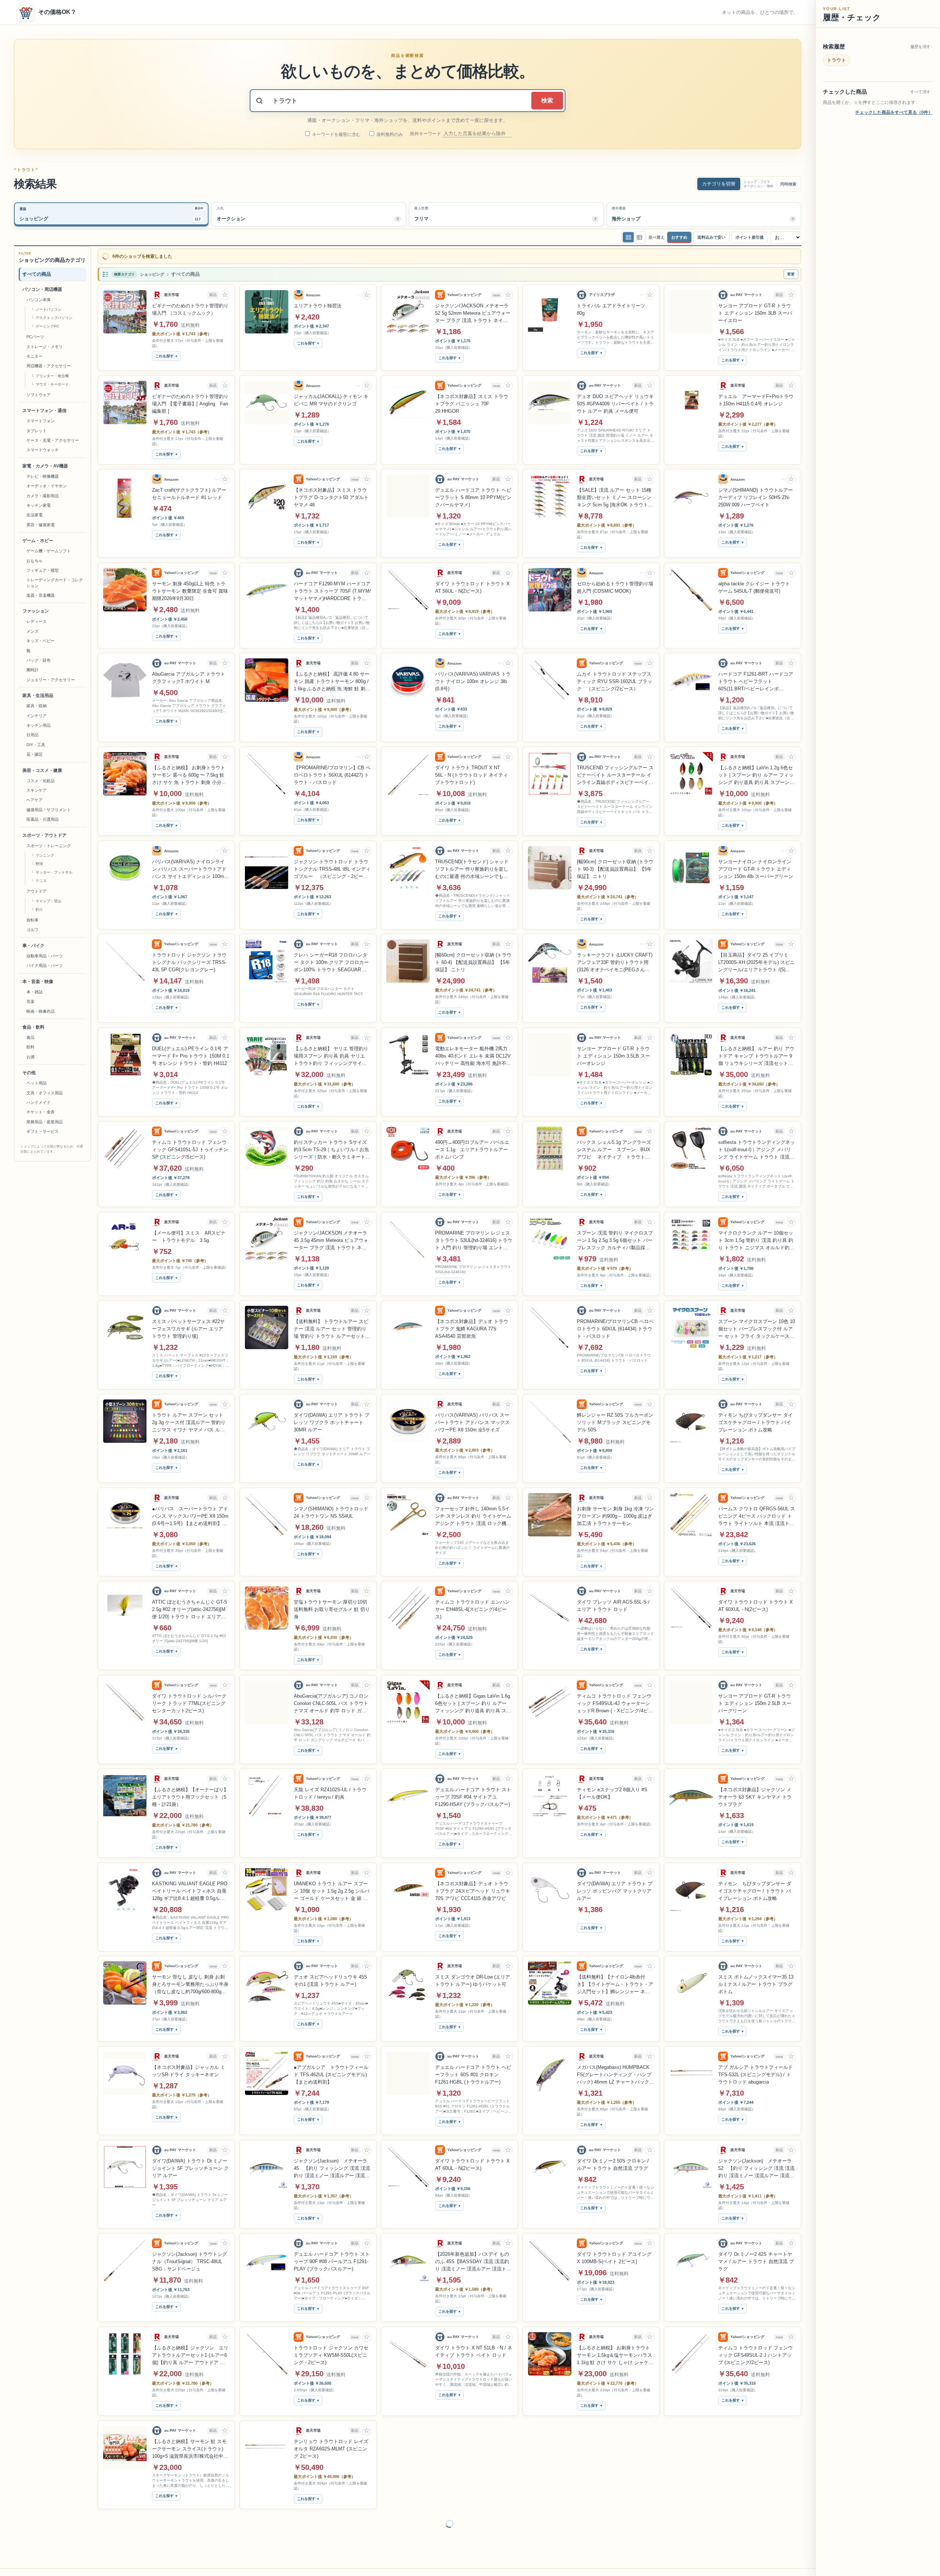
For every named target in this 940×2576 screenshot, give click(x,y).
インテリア (37, 716)
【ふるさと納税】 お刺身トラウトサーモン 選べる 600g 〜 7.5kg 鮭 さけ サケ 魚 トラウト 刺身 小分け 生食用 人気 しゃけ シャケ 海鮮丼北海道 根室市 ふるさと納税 (189, 770)
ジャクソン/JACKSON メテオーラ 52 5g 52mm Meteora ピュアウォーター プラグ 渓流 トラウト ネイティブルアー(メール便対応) (473, 308)
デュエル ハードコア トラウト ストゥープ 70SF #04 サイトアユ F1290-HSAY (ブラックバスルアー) (473, 1791)
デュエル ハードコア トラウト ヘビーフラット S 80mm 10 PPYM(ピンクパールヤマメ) (473, 492)
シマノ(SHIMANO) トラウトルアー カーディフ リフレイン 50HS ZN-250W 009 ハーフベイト (755, 492)
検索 (547, 100)
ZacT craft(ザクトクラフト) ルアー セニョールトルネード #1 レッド (189, 488)
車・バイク (33, 946)
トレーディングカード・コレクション (55, 583)
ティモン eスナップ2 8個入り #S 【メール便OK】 (612, 1788)
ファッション (36, 611)
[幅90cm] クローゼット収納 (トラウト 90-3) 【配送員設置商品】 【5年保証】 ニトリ (615, 864)
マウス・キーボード (52, 384)
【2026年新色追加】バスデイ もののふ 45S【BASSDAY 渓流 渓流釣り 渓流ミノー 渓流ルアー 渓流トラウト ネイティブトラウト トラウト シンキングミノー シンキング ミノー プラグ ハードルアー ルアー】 (473, 2257)
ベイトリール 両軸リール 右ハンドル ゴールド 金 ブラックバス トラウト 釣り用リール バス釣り (614, 2537)
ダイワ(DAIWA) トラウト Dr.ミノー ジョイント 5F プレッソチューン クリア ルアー (190, 2163)
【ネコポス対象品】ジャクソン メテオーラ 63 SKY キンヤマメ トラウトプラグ (755, 1791)
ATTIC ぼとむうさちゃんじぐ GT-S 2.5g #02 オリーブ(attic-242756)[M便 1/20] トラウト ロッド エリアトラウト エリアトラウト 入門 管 (190, 1604)
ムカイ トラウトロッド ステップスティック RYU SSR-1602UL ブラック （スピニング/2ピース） (614, 676)
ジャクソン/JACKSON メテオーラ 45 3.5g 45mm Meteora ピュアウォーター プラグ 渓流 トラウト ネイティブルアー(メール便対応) (331, 1235)
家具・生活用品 (38, 696)
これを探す (164, 351)
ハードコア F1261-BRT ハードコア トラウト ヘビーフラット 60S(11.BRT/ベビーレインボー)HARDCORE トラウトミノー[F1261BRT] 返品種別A (756, 676)
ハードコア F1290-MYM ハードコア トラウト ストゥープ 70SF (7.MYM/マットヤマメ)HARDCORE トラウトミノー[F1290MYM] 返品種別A (332, 586)
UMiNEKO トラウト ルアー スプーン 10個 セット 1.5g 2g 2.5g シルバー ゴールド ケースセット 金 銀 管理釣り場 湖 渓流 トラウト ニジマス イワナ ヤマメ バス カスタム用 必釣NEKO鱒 (332, 1886)
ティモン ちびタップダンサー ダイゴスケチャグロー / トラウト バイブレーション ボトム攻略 (755, 1417)
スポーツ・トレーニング (49, 846)
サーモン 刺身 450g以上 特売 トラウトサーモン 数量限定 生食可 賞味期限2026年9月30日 (190, 586)
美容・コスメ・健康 (42, 770)
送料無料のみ (389, 134)
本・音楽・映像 (38, 982)
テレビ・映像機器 (43, 476)
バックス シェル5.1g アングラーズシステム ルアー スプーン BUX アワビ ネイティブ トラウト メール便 (614, 1145)
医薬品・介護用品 (43, 820)
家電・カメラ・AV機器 (45, 466)
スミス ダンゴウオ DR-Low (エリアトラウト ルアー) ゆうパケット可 (473, 1975)
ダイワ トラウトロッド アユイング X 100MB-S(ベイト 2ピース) (614, 2252)
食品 (30, 1037)
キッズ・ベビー (41, 641)
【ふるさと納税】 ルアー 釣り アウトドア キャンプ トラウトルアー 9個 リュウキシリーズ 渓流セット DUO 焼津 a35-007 (756, 1051)
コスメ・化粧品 (41, 781)
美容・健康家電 (41, 525)
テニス (41, 881)
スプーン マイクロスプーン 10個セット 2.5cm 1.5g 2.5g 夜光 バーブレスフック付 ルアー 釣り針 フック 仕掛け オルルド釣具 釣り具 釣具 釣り (474, 2537)
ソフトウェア (39, 395)
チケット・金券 (41, 1112)
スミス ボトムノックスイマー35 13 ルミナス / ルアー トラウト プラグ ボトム (756, 1979)
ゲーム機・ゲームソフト (49, 551)
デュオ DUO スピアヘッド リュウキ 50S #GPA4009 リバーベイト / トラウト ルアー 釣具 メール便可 (615, 398)
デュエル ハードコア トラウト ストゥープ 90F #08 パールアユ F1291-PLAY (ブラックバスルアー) (332, 2256)
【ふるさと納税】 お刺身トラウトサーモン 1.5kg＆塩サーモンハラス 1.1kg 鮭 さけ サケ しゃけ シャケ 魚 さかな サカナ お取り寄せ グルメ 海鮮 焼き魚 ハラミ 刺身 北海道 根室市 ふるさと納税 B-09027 (614, 2350)
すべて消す (920, 92)
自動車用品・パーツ (45, 956)
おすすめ (679, 237)
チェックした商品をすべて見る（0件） (894, 112)
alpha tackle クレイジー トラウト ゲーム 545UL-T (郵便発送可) (754, 582)
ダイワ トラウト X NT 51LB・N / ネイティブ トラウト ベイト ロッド (474, 2346)
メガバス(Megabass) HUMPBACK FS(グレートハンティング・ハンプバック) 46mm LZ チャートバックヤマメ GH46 (615, 2070)
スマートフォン (41, 421)
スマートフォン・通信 (44, 411)
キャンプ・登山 (48, 901)
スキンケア (37, 790)
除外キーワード (426, 134)
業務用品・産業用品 (45, 1122)
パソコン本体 (39, 300)
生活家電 (35, 515)
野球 (39, 864)
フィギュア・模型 (43, 570)
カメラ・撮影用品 (43, 496)
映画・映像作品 (41, 1011)
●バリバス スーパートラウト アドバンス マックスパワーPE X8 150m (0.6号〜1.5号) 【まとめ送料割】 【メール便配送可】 (190, 1511)
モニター (35, 356)
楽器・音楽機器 (41, 595)
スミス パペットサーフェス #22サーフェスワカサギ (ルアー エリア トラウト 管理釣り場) (188, 1323)
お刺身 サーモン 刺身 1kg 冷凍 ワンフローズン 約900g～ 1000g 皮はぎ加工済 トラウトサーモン (615, 1511)
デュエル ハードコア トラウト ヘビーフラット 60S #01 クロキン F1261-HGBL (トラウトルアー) (473, 2069)
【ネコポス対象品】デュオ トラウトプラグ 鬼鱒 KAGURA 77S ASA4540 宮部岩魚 (472, 1323)
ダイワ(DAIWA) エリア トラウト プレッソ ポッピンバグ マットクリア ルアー (615, 1885)
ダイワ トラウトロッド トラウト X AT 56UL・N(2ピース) (472, 582)
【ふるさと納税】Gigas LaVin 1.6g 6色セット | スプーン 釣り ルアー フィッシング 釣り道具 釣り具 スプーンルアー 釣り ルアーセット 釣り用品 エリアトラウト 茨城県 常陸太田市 (473, 1698)
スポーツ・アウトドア (44, 835)
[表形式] (639, 237)
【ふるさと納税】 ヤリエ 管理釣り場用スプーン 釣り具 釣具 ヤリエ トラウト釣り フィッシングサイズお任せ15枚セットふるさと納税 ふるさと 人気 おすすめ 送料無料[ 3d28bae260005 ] (331, 1051)
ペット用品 (37, 1083)
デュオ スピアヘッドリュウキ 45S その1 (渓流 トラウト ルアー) (330, 1975)
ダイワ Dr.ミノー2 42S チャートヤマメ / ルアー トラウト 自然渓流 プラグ (756, 2256)
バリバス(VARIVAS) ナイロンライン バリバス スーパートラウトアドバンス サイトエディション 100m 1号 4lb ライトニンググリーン (190, 864)
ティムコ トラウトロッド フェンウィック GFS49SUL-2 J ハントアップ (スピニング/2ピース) (755, 2350)
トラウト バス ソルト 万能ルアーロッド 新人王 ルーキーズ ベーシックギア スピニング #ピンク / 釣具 (615, 2443)
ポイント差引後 (750, 237)
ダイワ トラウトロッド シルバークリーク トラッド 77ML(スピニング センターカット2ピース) (189, 1698)
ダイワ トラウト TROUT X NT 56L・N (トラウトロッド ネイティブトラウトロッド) (471, 769)
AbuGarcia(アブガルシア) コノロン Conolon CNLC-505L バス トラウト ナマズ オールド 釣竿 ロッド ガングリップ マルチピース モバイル (331, 1698)
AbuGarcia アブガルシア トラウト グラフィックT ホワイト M (189, 672)
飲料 (30, 1047)
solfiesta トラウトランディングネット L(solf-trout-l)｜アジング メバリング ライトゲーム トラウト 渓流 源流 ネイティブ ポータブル (757, 1145)
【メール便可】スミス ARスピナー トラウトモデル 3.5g (189, 1231)
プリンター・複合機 (52, 376)
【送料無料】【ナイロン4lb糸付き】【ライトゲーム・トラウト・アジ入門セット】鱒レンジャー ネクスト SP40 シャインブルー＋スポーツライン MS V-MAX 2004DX (615, 1979)
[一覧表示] (628, 237)
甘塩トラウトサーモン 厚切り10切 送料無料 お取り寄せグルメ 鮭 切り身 (332, 1604)
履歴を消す (920, 47)
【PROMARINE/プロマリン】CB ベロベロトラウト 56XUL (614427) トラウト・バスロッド (332, 769)
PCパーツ (35, 337)
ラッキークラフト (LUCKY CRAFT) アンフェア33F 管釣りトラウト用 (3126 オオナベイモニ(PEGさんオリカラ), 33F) (615, 957)
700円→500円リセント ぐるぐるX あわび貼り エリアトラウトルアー (755, 2440)
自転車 (32, 920)
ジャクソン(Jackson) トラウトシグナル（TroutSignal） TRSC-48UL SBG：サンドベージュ (189, 2256)
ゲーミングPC (47, 327)
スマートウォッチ (43, 450)
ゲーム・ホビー (38, 541)
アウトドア (37, 891)
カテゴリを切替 (719, 184)
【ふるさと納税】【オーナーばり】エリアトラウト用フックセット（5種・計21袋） (190, 1791)
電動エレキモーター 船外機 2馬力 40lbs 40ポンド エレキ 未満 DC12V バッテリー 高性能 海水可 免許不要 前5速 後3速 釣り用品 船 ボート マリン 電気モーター (473, 1051)
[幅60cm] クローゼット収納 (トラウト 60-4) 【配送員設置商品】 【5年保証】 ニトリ (473, 957)
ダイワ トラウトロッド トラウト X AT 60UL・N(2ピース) (472, 2159)
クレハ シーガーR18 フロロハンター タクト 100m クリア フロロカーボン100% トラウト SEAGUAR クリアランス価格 (331, 957)
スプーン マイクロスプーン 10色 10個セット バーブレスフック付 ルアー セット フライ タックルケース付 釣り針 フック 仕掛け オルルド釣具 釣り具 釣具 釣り (757, 1324)
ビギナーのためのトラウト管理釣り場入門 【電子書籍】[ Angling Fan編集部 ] (190, 398)
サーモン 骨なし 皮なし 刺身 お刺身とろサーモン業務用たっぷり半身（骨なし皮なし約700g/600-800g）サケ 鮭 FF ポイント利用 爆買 (190, 1979)
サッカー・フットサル (54, 872)
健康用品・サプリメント (49, 810)
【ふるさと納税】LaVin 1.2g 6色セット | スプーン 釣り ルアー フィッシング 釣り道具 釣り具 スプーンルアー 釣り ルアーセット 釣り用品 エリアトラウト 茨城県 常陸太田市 (756, 770)
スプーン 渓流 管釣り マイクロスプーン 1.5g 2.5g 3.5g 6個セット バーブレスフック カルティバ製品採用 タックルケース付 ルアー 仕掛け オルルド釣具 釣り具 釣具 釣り (615, 1235)
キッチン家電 (39, 505)
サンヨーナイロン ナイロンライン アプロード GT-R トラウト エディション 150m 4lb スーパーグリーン (756, 864)
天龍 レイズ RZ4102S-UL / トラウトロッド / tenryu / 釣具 (330, 1788)
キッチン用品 (39, 725)
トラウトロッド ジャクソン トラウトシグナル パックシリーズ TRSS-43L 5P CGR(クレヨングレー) (189, 957)
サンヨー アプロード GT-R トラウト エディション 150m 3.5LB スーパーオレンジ (613, 1050)
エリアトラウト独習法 (318, 300)
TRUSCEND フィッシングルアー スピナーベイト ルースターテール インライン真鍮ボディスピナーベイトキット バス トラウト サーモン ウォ (615, 770)
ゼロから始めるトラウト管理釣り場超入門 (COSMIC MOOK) (615, 582)
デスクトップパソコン (54, 318)
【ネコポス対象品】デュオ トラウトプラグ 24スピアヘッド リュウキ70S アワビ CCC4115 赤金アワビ (473, 1885)
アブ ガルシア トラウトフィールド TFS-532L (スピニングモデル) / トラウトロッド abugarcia (755, 2069)
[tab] (111, 214)
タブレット (37, 431)
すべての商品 (37, 274)
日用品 (32, 735)
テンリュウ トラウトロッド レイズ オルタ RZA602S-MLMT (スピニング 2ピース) (331, 2443)
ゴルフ (32, 930)
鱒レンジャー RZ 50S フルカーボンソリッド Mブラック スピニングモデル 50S (615, 1417)
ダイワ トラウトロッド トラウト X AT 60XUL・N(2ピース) (755, 1600)
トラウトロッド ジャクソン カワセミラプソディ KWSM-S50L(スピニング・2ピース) (331, 2350)
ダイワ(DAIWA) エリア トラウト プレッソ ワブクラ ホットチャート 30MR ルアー (332, 1417)
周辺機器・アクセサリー (49, 366)
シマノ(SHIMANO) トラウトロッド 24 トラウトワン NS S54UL (331, 1507)
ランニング (45, 855)
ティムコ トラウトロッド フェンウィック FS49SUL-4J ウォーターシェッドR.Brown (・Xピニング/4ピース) (615, 1698)
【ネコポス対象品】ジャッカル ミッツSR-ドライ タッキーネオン (189, 2065)
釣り (39, 910)
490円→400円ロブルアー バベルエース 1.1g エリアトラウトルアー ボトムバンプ (472, 1144)
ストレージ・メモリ (45, 347)
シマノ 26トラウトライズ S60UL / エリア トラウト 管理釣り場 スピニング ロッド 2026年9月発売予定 (756, 2537)
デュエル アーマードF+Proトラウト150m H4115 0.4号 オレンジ (756, 395)
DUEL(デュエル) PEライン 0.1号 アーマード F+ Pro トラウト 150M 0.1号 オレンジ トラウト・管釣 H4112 (191, 1050)
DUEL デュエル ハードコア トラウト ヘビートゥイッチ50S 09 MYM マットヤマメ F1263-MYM (331, 2537)
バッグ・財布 (39, 660)
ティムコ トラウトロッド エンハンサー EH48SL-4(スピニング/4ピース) (472, 1604)
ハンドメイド (39, 1102)
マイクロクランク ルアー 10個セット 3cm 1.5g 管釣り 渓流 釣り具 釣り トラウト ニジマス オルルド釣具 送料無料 (756, 1235)
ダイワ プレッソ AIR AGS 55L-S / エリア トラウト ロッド (613, 1600)
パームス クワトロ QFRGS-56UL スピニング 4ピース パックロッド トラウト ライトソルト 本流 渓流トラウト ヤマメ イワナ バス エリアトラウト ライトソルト (757, 1511)
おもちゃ (35, 561)
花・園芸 (35, 755)
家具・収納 (37, 706)
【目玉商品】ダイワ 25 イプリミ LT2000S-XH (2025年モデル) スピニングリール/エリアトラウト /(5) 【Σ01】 (756, 957)
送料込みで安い (711, 237)
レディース (37, 622)
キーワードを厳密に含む (336, 134)
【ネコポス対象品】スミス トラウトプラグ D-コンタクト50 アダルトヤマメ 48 (331, 492)
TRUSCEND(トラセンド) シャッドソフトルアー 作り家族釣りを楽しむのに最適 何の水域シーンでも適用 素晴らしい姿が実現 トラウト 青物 (473, 864)
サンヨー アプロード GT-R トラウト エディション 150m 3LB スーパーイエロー (755, 308)
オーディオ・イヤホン (47, 486)
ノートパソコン (48, 310)
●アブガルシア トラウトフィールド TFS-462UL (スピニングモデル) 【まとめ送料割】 (331, 2069)
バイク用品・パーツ (45, 966)
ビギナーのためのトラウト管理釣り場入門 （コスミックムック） (190, 304)
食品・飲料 (33, 1027)
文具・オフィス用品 (45, 1093)
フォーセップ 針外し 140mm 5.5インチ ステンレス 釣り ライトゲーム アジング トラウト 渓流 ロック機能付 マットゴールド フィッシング (473, 1511)
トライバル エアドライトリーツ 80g (611, 304)
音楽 (30, 1002)
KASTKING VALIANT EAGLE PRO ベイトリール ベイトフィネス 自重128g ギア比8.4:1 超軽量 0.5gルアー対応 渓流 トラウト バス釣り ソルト (190, 1886)
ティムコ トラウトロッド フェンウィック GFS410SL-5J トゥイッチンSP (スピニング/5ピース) (190, 1144)
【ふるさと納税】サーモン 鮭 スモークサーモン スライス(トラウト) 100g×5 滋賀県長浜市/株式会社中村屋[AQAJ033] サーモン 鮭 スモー (190, 2444)
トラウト (836, 60)
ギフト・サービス (43, 1132)
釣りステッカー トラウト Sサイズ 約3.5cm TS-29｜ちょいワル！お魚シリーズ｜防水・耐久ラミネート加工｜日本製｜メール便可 (332, 1145)
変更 (791, 269)
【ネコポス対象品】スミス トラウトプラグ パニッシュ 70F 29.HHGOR (472, 398)
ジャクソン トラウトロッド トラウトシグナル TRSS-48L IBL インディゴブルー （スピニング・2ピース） (332, 864)
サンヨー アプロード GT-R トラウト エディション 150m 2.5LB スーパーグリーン (755, 1698)
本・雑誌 (35, 992)
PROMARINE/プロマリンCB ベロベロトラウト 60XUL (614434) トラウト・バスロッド (615, 1323)
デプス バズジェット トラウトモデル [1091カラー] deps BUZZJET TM (472, 2443)
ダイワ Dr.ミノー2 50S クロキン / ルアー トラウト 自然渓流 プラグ (613, 2159)
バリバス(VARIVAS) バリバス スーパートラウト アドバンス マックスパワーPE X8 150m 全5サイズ (472, 1417)
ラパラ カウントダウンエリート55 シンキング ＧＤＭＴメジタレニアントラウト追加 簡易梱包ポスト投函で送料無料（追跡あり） (191, 2537)
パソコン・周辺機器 (42, 289)
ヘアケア (35, 800)
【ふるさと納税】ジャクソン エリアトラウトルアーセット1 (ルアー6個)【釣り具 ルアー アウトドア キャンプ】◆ (190, 2350)
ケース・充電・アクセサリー (53, 440)
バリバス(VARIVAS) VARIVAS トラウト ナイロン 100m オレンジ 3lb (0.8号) (473, 676)
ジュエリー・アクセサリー (51, 680)
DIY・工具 (36, 745)
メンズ (32, 631)
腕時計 (32, 670)
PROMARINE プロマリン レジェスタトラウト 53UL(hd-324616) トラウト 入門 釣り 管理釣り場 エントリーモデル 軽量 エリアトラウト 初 (474, 1235)
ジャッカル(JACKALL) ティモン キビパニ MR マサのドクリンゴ (331, 395)
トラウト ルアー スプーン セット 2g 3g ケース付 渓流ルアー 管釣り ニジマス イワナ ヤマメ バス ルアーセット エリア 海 (189, 1417)
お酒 (30, 1057)
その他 (29, 1073)
